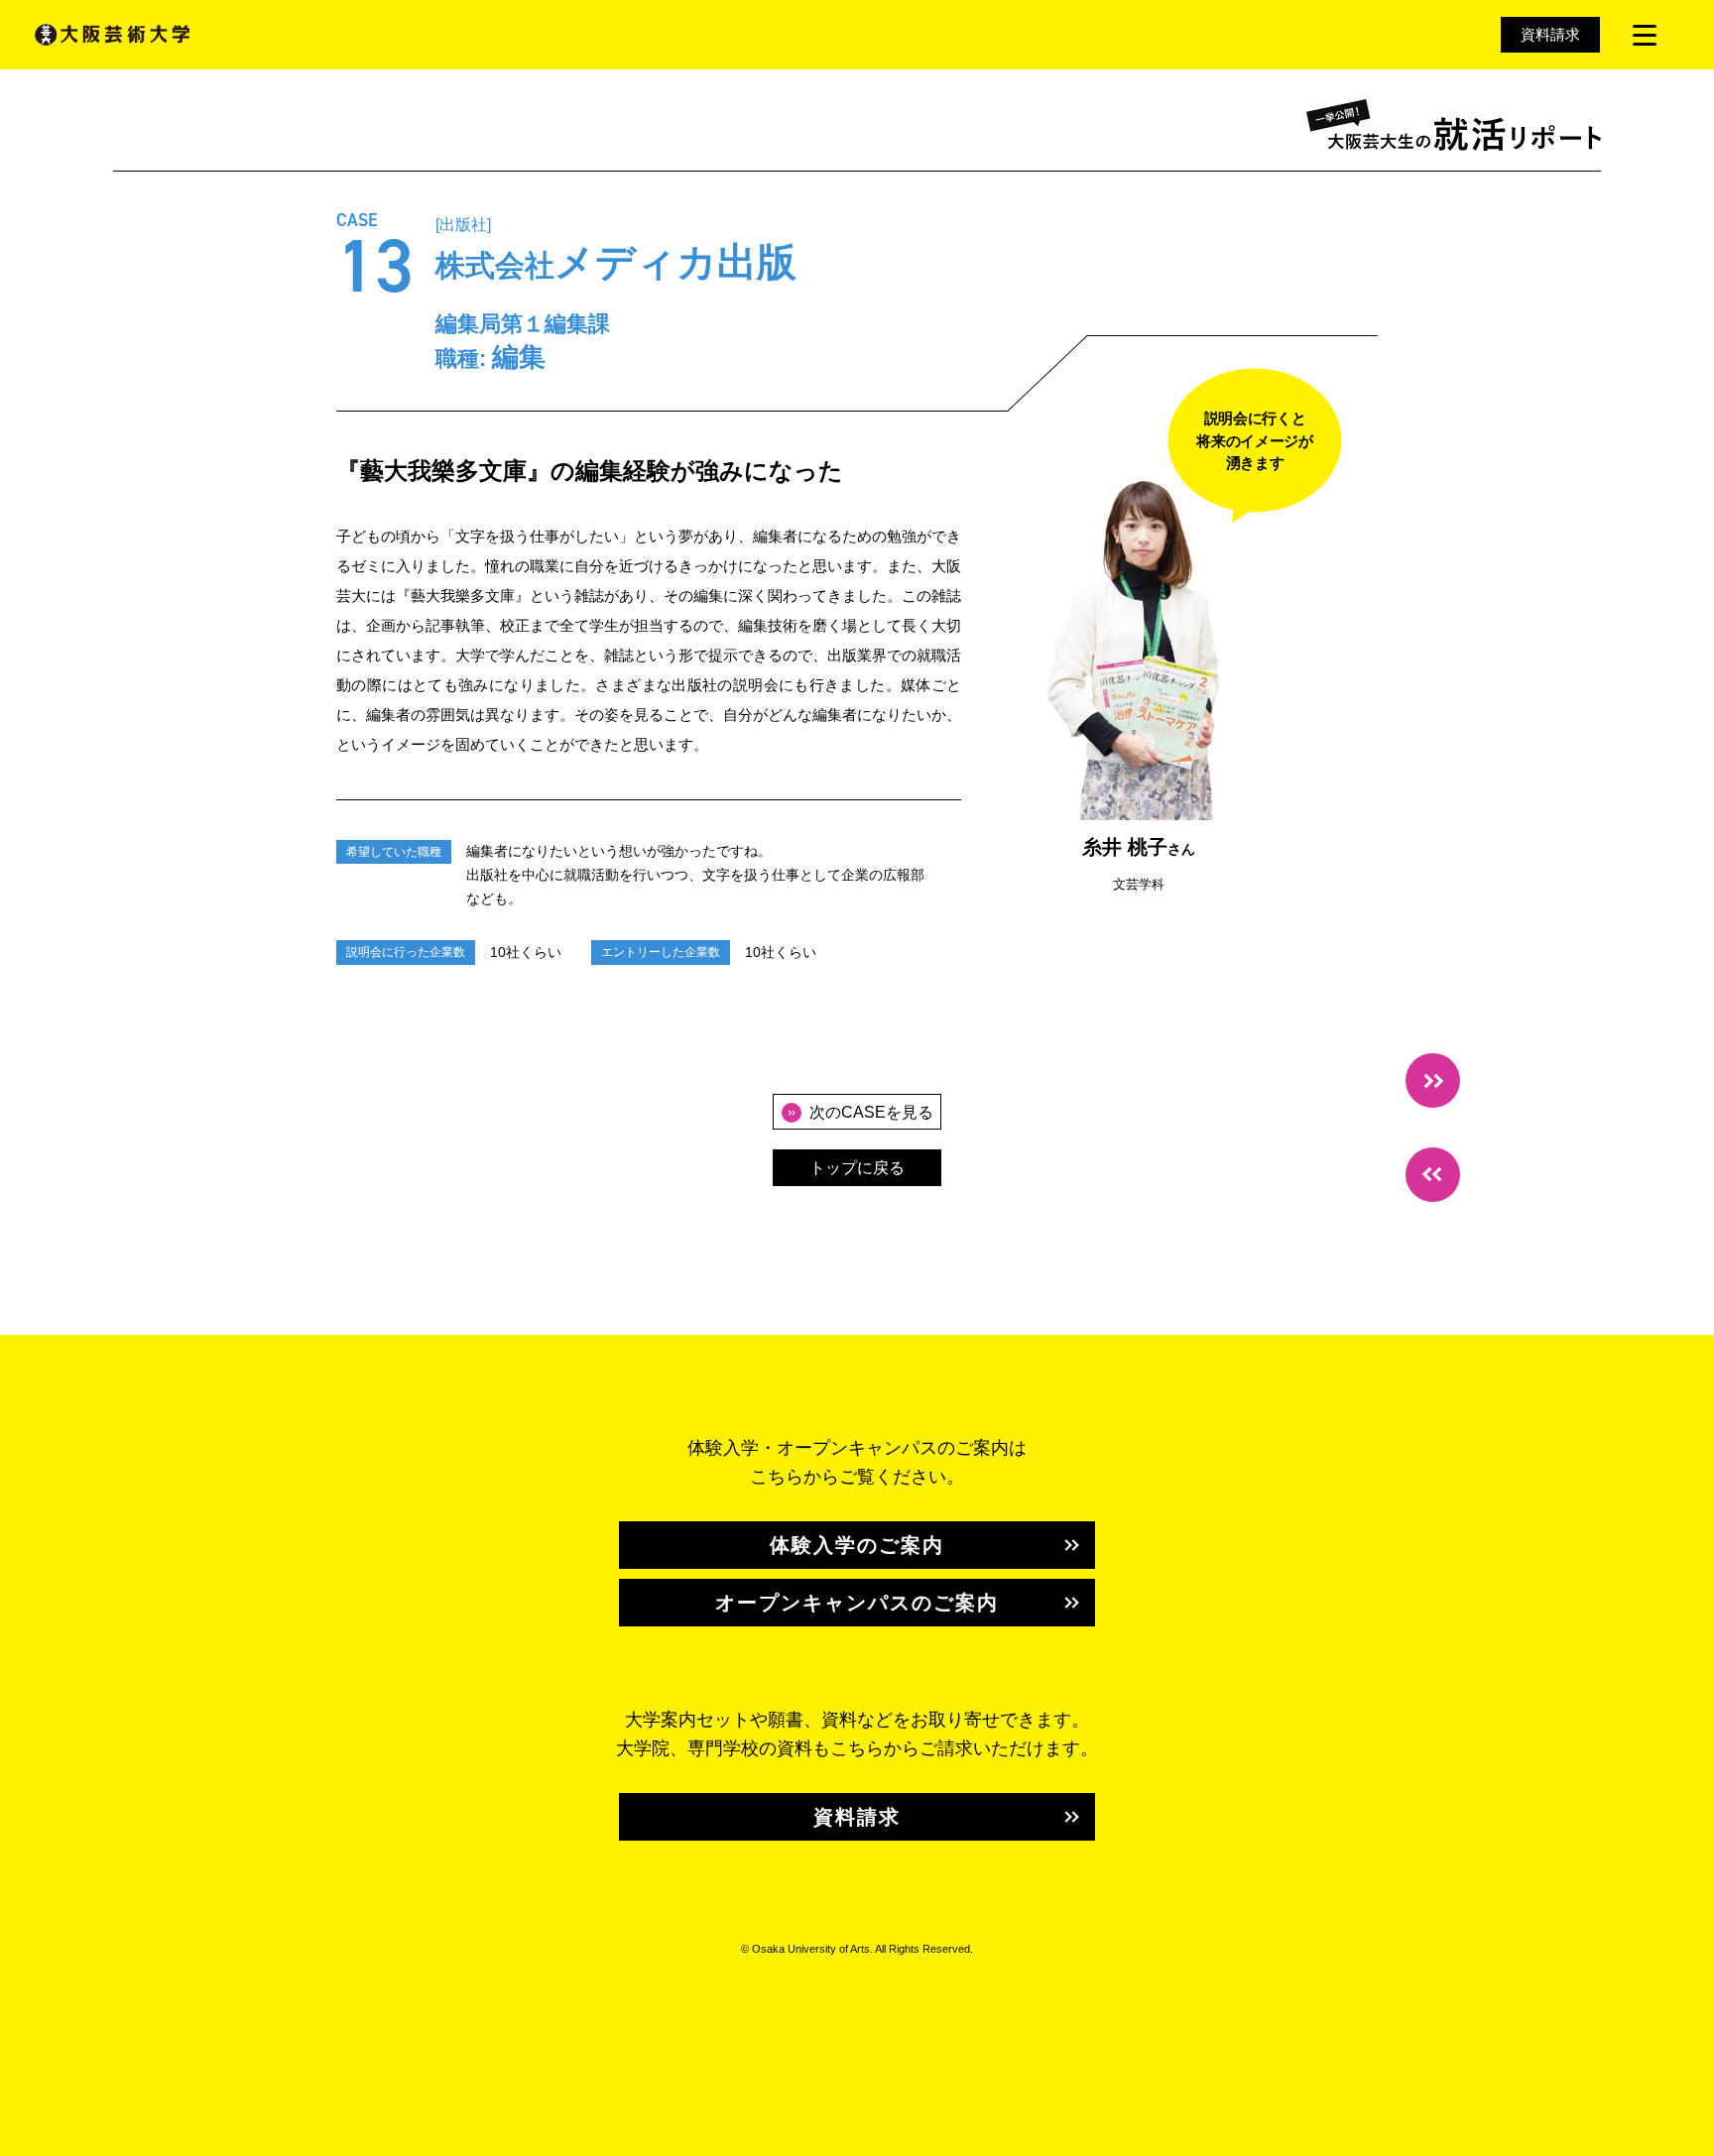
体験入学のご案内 (857, 1545)
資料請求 (1550, 34)
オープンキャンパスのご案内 (857, 1603)
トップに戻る (857, 1168)
